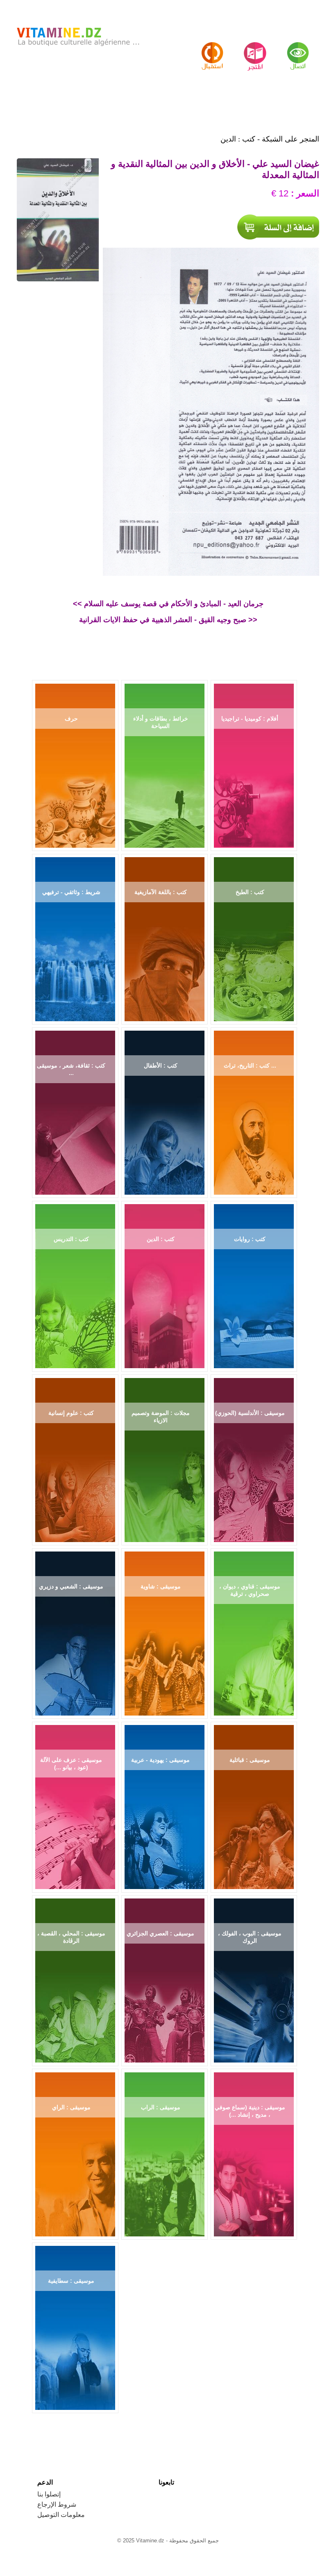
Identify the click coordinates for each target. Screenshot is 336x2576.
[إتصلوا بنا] (298, 49)
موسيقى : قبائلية (250, 1760)
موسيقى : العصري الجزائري (160, 1933)
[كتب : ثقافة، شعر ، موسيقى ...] (75, 1110)
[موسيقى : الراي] (75, 2152)
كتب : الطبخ (250, 892)
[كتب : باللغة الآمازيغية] (165, 937)
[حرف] (75, 763)
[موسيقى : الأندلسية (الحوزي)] (254, 1458)
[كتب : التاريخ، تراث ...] (254, 1110)
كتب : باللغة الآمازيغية (161, 892)
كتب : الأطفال (161, 1066)
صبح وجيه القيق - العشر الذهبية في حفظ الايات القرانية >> (168, 620)
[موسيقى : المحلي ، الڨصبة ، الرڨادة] (75, 1978)
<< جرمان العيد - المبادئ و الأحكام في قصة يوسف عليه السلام (168, 604)
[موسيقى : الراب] (165, 2152)
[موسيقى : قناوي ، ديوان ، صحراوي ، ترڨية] (254, 1631)
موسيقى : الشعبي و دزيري (71, 1586)
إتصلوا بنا (49, 2494)
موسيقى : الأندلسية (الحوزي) (250, 1413)
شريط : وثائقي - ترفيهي (71, 892)
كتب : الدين (161, 1239)
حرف (71, 719)
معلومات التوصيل (61, 2515)
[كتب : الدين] (165, 1284)
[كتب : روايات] (254, 1284)
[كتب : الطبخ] (254, 937)
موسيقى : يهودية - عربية (160, 1760)
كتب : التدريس (71, 1239)
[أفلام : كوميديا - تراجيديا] (254, 763)
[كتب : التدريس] (75, 1284)
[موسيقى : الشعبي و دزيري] (75, 1631)
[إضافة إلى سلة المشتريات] (278, 227)
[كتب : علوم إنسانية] (75, 1458)
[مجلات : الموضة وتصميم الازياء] (165, 1458)
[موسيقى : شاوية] (165, 1631)
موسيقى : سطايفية (71, 2281)
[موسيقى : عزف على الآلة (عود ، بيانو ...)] (75, 1805)
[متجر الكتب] (212, 49)
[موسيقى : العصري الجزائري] (165, 1978)
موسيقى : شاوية (161, 1586)
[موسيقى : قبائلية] (254, 1805)
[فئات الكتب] (255, 49)
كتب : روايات (250, 1239)
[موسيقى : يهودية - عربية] (165, 1805)
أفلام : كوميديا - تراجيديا (250, 719)
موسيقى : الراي (71, 2107)
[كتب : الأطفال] (165, 1110)
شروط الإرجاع (57, 2504)
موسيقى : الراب (161, 2107)
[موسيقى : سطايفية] (75, 2326)
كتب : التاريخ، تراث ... (250, 1066)
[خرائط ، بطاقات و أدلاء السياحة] (165, 763)
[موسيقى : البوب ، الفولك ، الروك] (254, 1978)
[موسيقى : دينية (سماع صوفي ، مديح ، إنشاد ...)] (254, 2152)
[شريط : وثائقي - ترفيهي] (75, 937)
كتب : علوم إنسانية (71, 1413)
